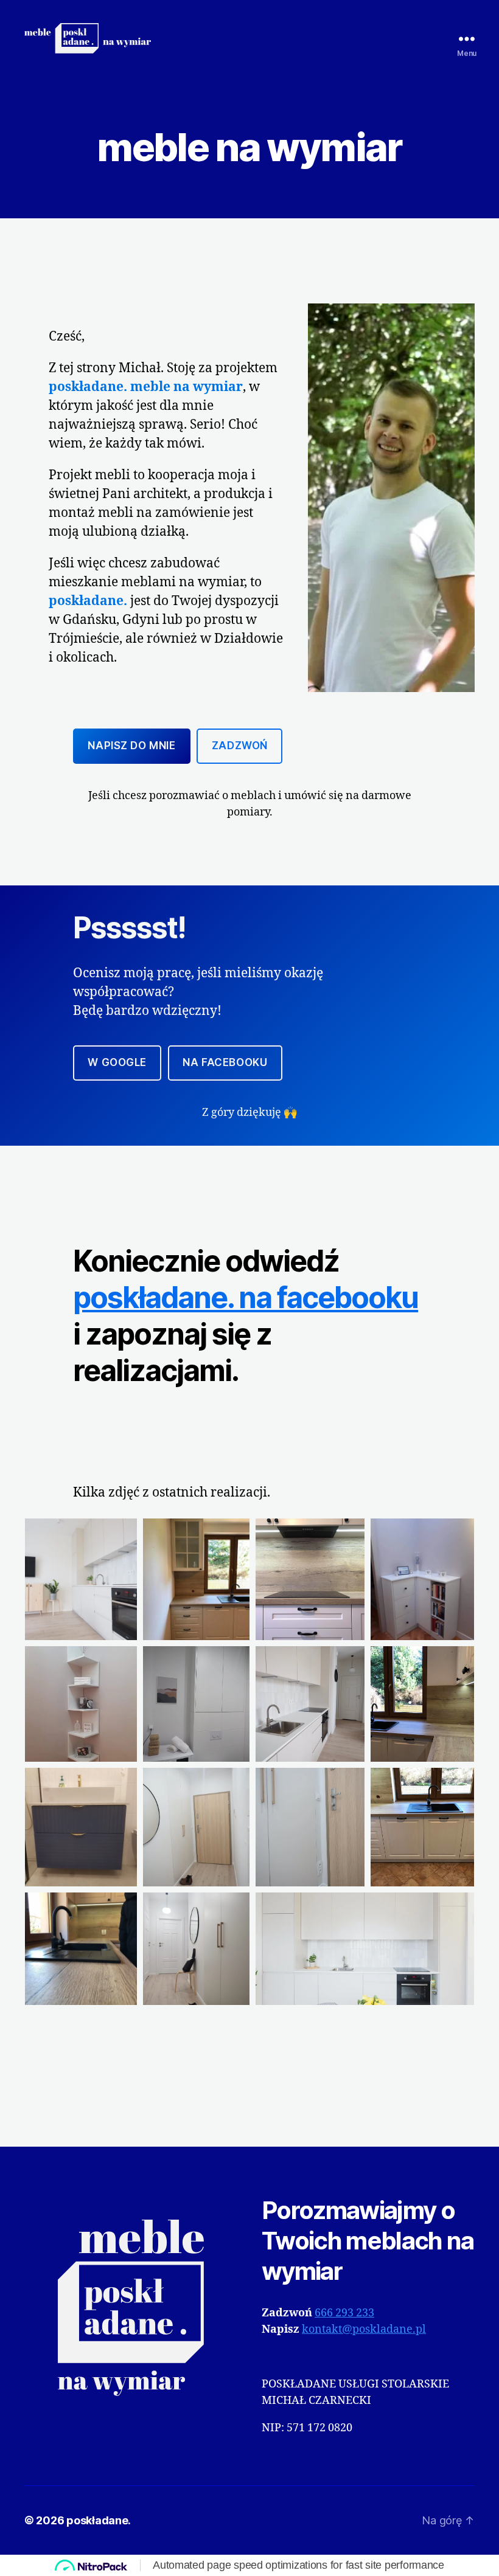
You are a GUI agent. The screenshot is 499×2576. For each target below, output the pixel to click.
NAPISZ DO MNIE (131, 746)
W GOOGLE (117, 1062)
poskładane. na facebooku (246, 1297)
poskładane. (99, 2520)
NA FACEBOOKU (225, 1062)
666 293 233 (344, 2313)
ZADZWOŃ (240, 746)
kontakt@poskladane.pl (364, 2329)
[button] (81, 1579)
